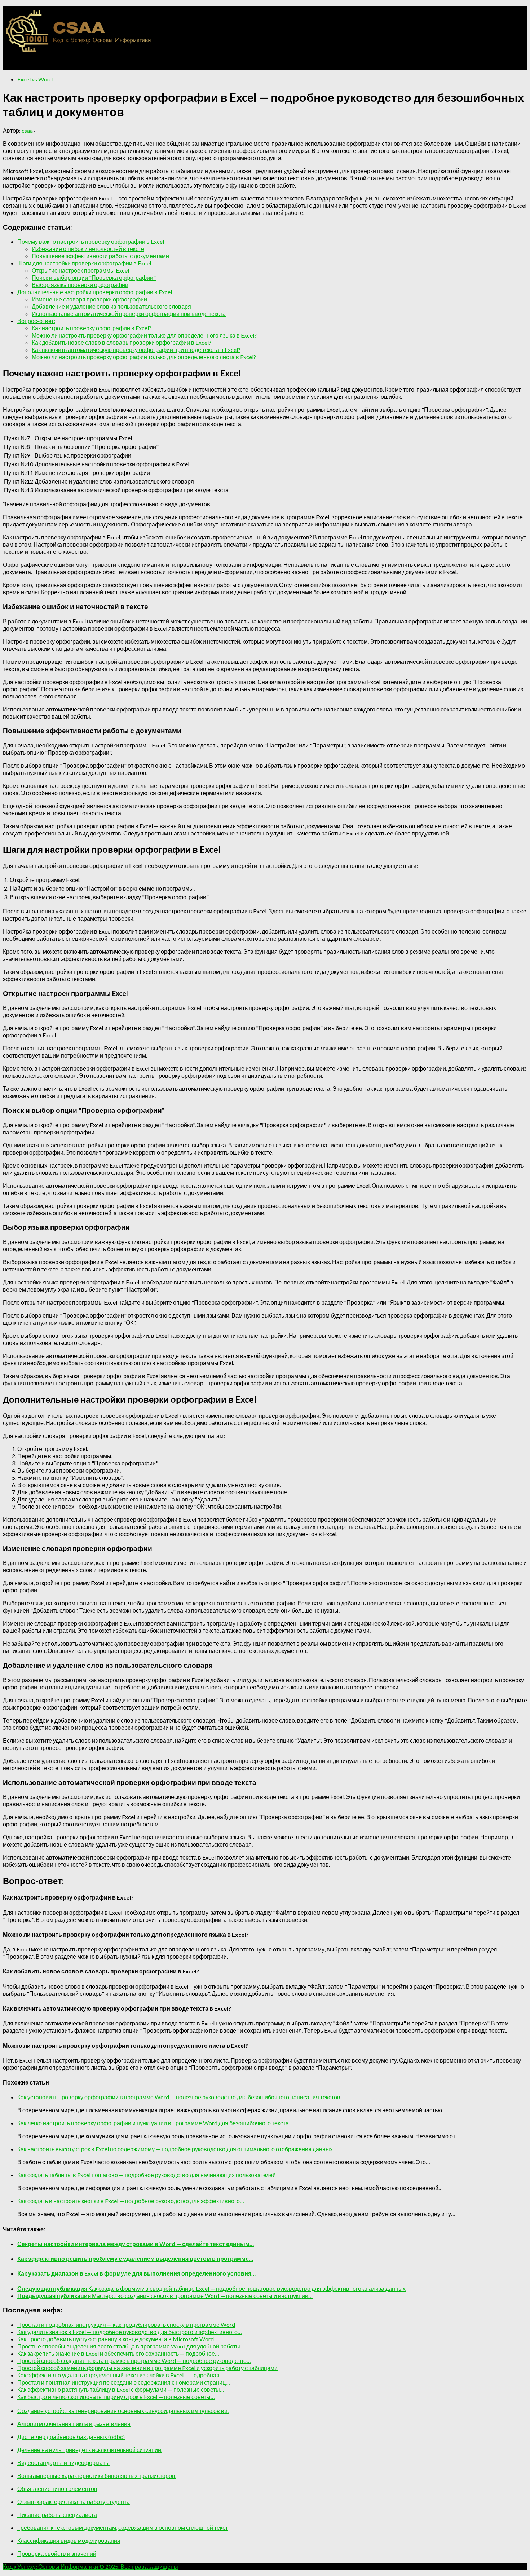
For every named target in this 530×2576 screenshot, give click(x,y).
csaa (27, 130)
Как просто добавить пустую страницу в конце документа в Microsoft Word (116, 2339)
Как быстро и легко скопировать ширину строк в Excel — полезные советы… (116, 2397)
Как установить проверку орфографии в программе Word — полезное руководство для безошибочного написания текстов (179, 2097)
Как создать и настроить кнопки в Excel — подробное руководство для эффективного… (131, 2201)
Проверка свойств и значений (57, 2553)
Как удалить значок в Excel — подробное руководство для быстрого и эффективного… (130, 2332)
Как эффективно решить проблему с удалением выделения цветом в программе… (135, 2259)
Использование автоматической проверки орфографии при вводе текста (129, 314)
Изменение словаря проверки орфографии (89, 299)
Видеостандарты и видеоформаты (63, 2463)
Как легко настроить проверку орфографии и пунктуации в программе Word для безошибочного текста (153, 2123)
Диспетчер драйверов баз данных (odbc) (71, 2437)
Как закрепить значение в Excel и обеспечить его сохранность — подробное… (118, 2353)
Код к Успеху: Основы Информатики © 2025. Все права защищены (90, 2566)
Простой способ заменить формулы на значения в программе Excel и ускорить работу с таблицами (147, 2368)
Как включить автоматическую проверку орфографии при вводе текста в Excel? (136, 350)
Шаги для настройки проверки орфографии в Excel (84, 263)
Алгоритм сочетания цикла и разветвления (74, 2424)
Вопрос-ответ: (36, 321)
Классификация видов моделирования (69, 2540)
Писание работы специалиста (57, 2515)
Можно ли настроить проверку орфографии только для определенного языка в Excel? (144, 335)
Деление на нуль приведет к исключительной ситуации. (90, 2450)
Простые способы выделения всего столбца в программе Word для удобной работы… (131, 2346)
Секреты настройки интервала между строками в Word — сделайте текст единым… (136, 2244)
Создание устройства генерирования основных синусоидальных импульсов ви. (123, 2411)
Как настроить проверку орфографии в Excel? (92, 328)
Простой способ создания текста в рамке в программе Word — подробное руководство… (134, 2361)
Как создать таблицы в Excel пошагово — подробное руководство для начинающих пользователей (147, 2175)
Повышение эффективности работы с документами (100, 256)
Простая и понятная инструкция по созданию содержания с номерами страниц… (124, 2382)
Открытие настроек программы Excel (80, 270)
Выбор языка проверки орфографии (80, 285)
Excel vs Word (35, 79)
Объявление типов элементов (57, 2489)
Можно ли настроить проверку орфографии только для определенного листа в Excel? (144, 357)
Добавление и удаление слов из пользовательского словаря (111, 306)
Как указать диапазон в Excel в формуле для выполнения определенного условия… (136, 2273)
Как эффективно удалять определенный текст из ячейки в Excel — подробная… (121, 2375)
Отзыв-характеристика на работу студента (74, 2502)
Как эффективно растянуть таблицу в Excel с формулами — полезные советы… (121, 2389)
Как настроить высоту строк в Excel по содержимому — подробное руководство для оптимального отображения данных (175, 2149)
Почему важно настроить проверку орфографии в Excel (91, 241)
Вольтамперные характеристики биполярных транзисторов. (97, 2476)
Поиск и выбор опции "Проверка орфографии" (94, 277)
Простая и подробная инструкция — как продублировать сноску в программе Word (126, 2324)
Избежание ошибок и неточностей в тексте (88, 249)
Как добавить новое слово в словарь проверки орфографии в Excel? (122, 342)
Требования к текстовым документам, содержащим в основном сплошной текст (123, 2528)
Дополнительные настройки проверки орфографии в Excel (95, 292)
